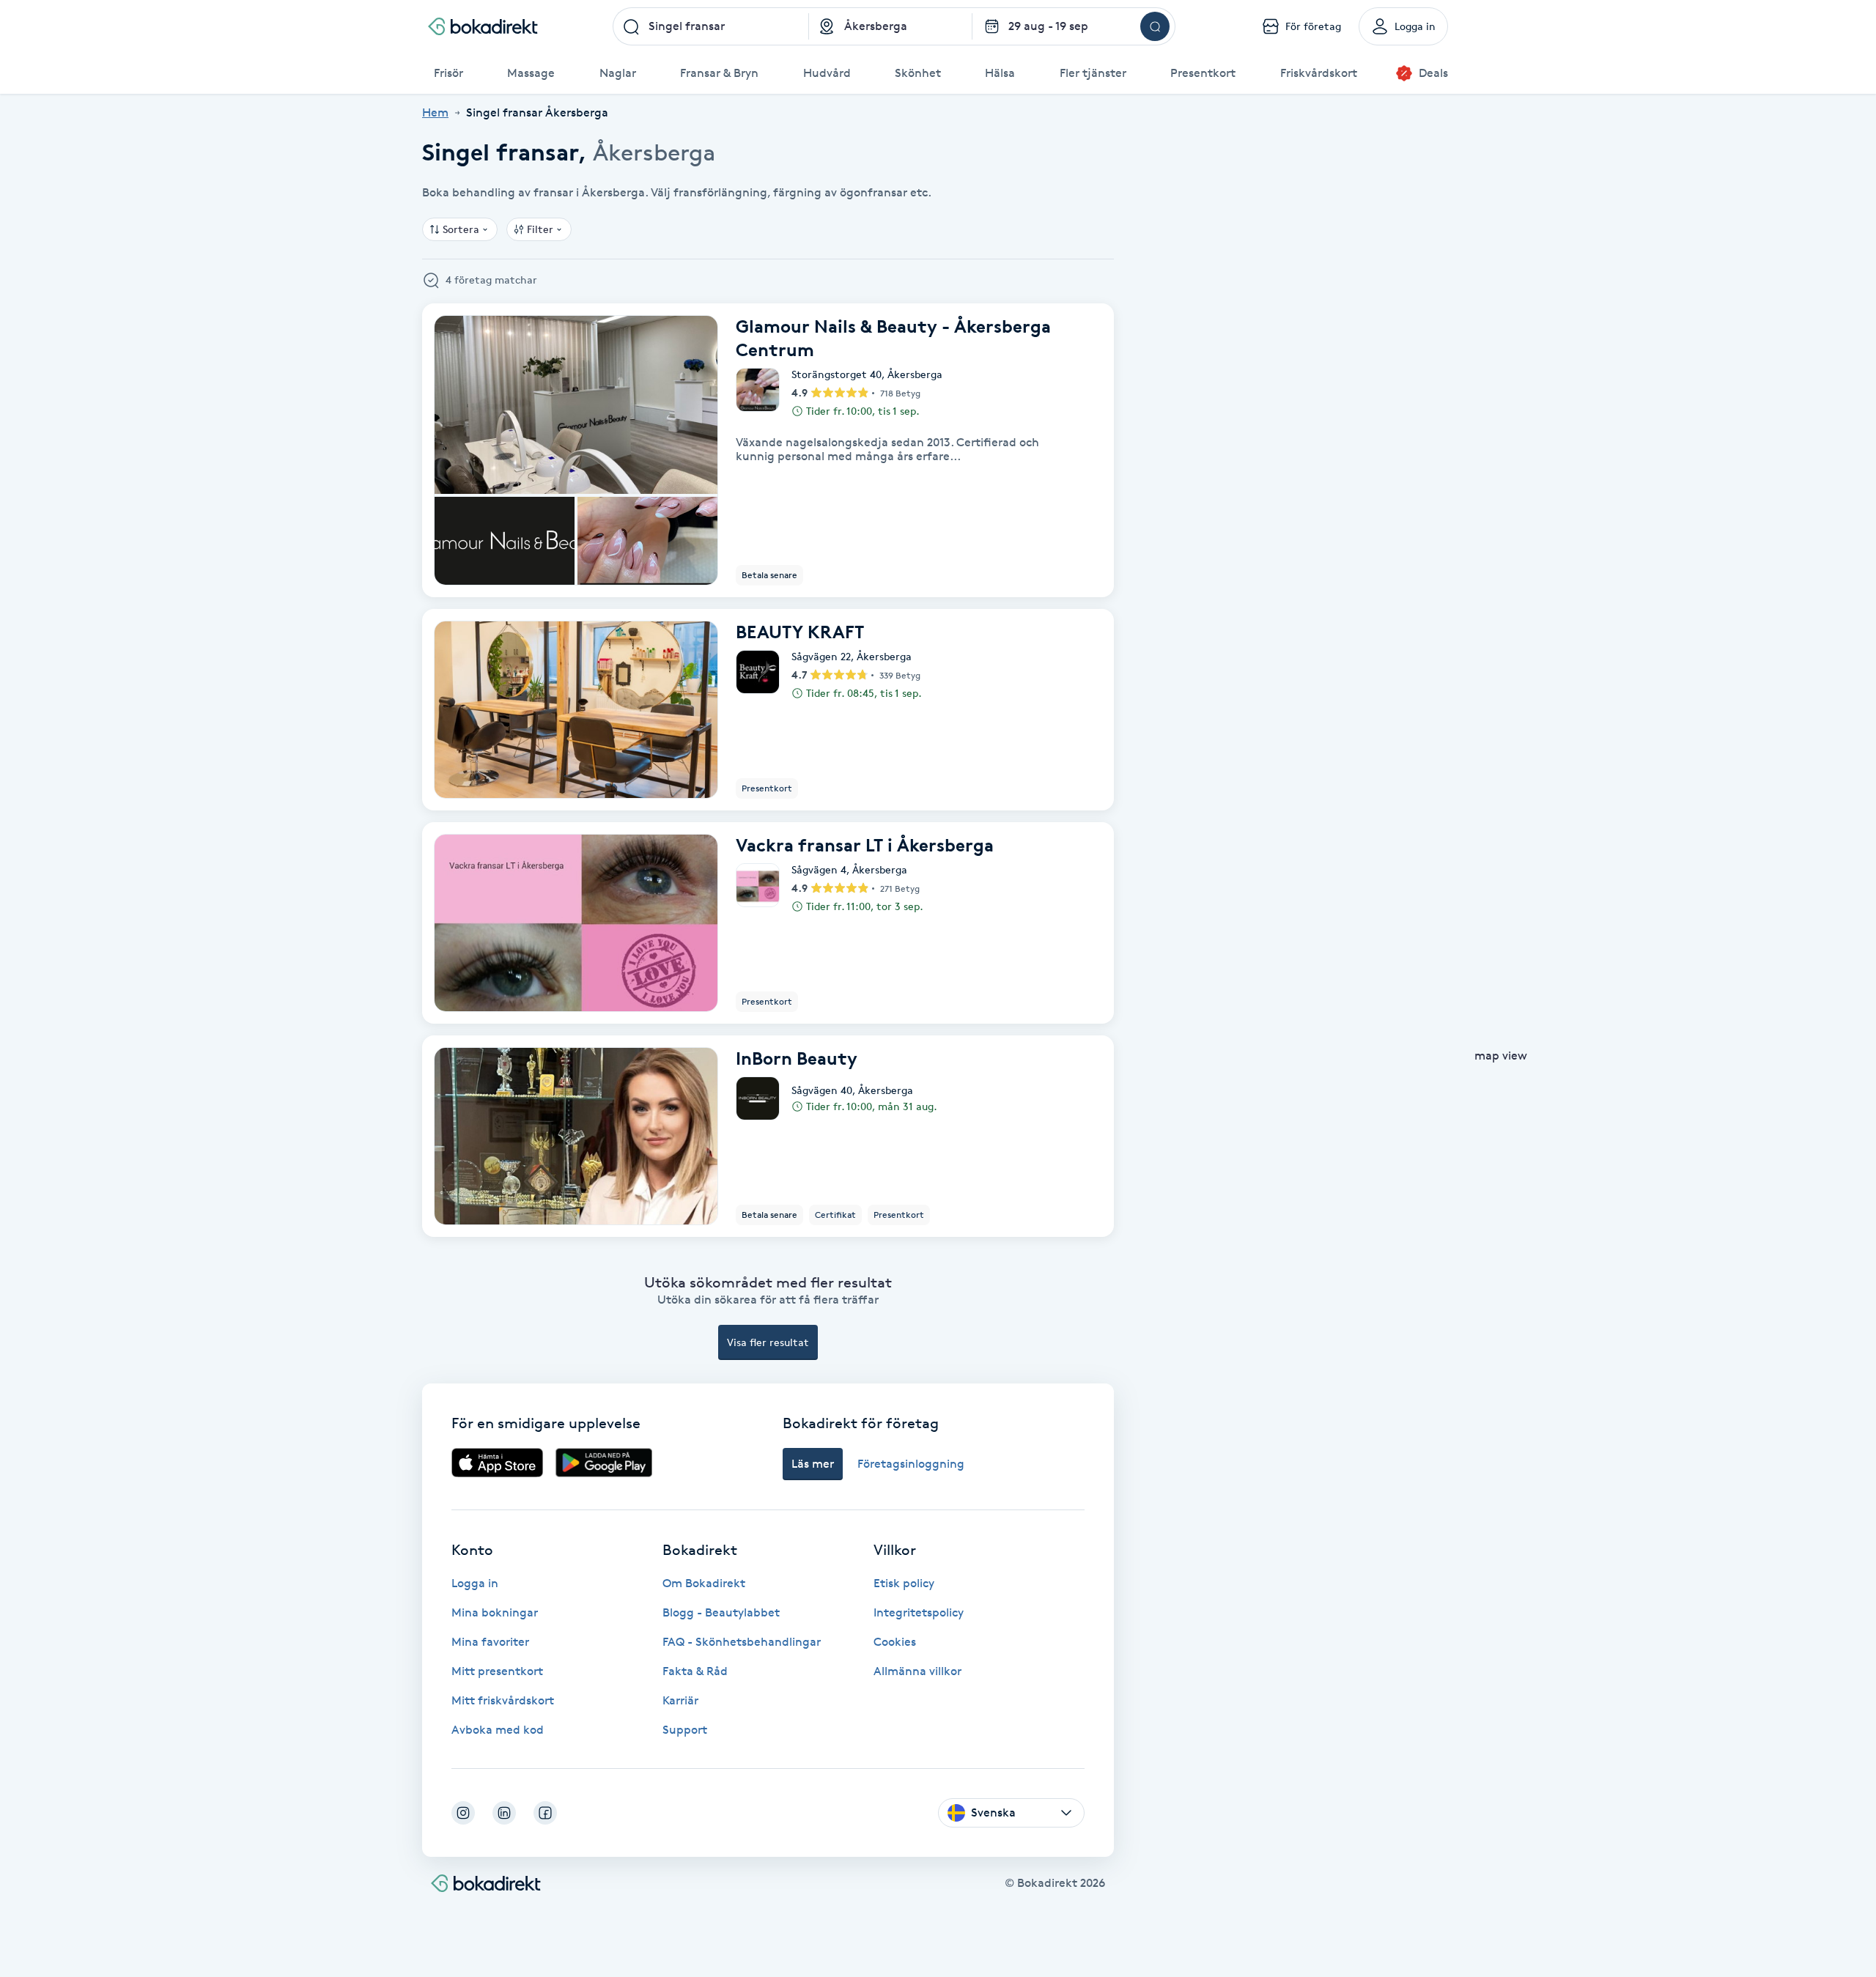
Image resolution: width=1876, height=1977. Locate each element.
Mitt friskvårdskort (503, 1700)
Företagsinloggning (911, 1464)
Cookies (895, 1642)
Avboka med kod (498, 1730)
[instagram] (463, 1813)
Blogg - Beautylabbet (721, 1612)
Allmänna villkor (917, 1671)
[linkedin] (504, 1813)
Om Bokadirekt (704, 1583)
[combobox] (711, 26)
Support (685, 1730)
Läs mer (813, 1464)
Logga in (475, 1583)
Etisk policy (904, 1583)
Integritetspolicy (919, 1612)
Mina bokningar (495, 1612)
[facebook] (545, 1813)
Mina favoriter (490, 1642)
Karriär (680, 1700)
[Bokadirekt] (483, 26)
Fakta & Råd (695, 1671)
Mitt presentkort (497, 1671)
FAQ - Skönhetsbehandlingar (742, 1642)
